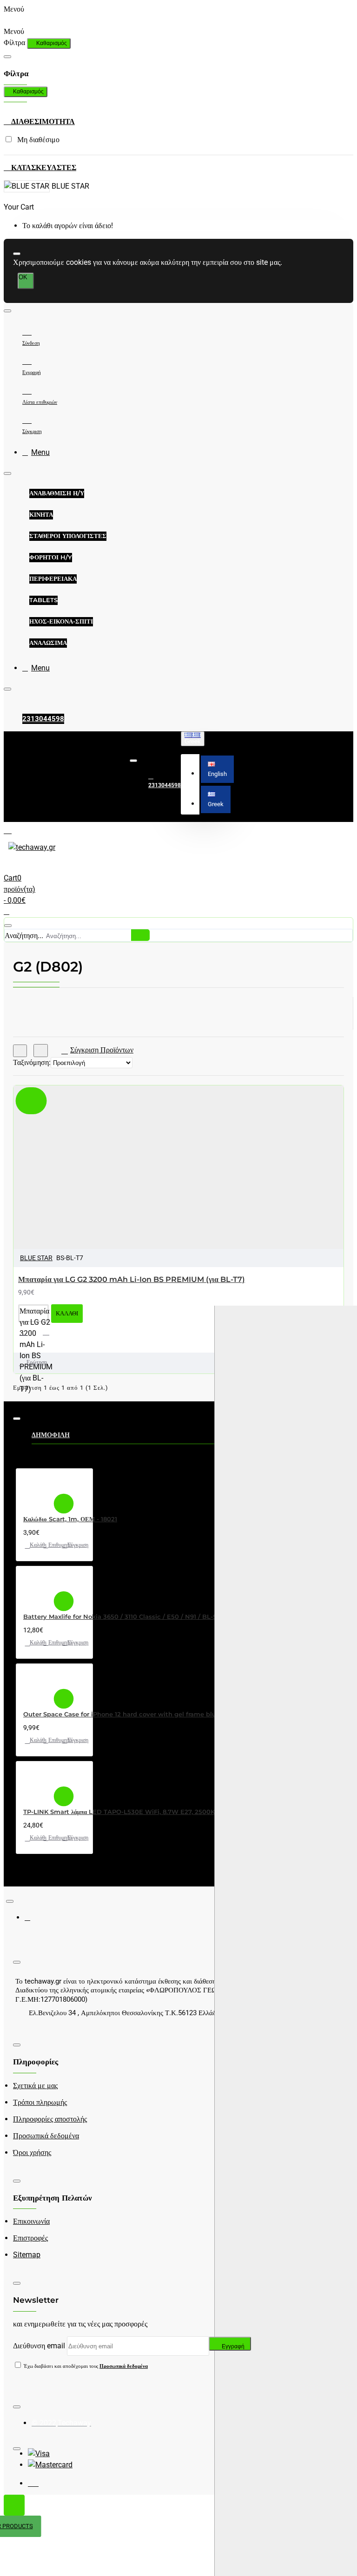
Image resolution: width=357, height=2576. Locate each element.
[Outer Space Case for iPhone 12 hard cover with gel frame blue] (36, 1685)
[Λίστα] (41, 1051)
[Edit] (7, 57)
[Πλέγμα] (20, 1051)
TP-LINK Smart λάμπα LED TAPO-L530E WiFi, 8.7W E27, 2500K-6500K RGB (138, 1812)
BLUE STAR (36, 1258)
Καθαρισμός (52, 43)
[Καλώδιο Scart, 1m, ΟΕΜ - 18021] (36, 1490)
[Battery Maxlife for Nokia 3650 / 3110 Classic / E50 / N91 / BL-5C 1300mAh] (36, 1587)
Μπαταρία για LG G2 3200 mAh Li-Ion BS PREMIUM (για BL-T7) (132, 1279)
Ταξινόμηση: (32, 1062)
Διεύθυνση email (39, 2346)
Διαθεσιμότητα (42, 122)
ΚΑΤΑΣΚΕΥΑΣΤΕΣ (43, 168)
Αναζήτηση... (24, 936)
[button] (217, 769)
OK (23, 277)
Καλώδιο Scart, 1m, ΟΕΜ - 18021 (70, 1519)
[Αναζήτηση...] (8, 926)
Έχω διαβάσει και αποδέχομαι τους (85, 2366)
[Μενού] (15, 830)
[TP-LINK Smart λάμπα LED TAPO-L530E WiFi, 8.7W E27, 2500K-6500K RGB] (36, 1783)
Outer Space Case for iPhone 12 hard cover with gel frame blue (122, 1714)
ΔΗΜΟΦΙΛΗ (51, 1435)
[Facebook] (34, 1921)
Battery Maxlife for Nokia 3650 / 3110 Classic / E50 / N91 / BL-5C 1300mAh (138, 1617)
